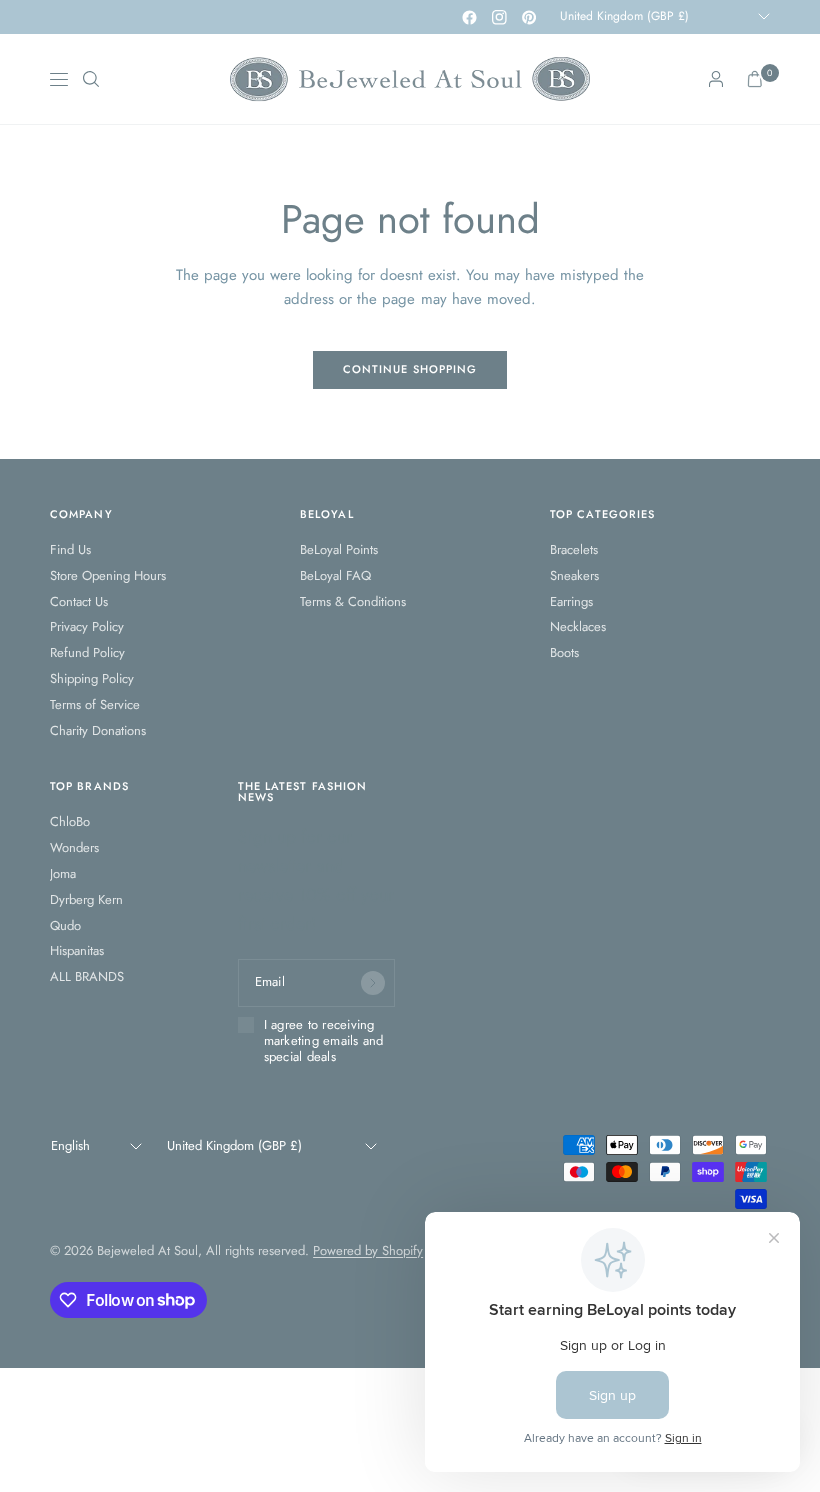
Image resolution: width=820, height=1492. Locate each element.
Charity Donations (98, 730)
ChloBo (70, 821)
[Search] (91, 79)
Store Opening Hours (108, 575)
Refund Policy (87, 652)
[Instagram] (499, 17)
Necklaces (578, 626)
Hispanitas (77, 950)
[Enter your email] (373, 983)
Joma (63, 873)
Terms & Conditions (353, 601)
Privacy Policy (87, 626)
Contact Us (79, 601)
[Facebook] (469, 17)
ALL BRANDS (87, 976)
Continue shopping (410, 369)
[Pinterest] (529, 17)
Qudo (65, 925)
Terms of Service (95, 704)
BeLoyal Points (339, 549)
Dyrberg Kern (86, 899)
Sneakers (574, 575)
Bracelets (574, 549)
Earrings (571, 601)
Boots (564, 652)
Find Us (70, 549)
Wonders (74, 847)
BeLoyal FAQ (335, 575)
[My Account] (716, 79)
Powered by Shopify (368, 1250)
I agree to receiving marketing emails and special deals (324, 1041)
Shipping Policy (92, 678)
